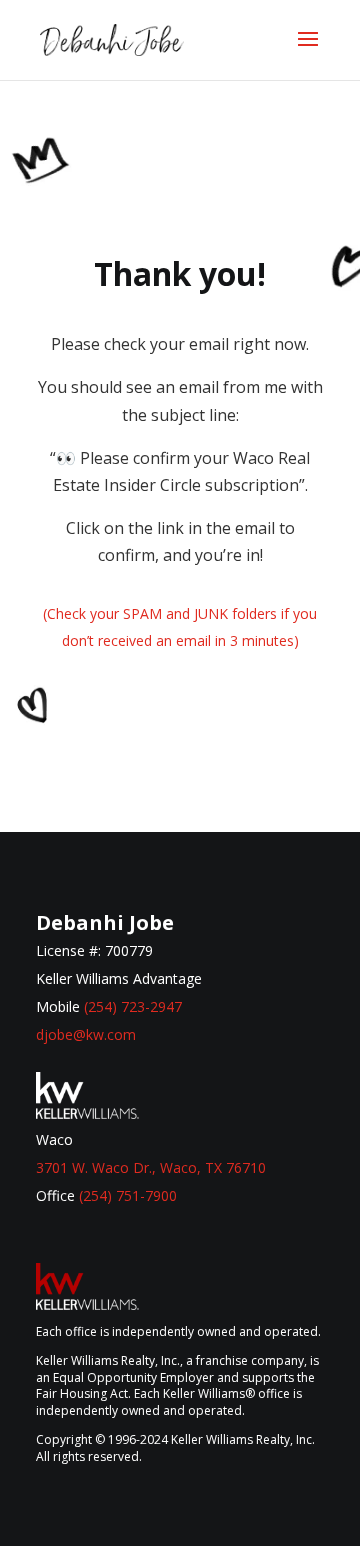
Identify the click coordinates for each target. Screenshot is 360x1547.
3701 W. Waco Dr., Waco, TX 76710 (151, 1167)
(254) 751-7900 (128, 1195)
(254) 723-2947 (133, 1006)
